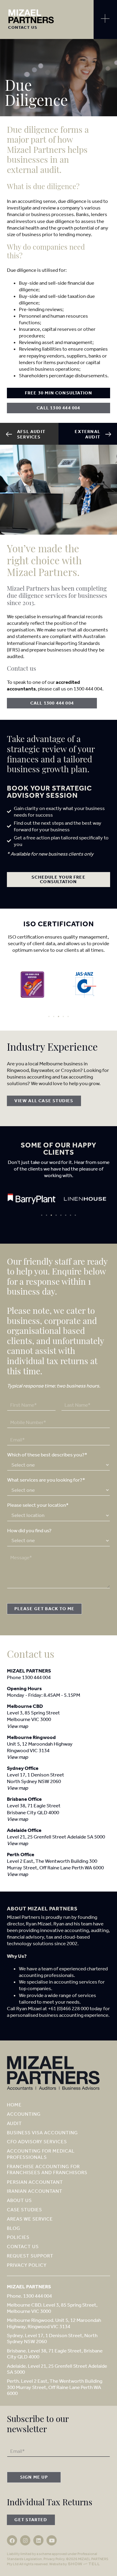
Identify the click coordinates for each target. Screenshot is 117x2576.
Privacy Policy (54, 2559)
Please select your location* (38, 1505)
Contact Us (23, 27)
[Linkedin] (38, 2540)
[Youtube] (52, 2540)
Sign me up (34, 2477)
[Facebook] (12, 2540)
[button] (49, 1016)
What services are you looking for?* (46, 1480)
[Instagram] (25, 2540)
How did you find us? (29, 1530)
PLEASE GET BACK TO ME (44, 1609)
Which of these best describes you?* (47, 1455)
